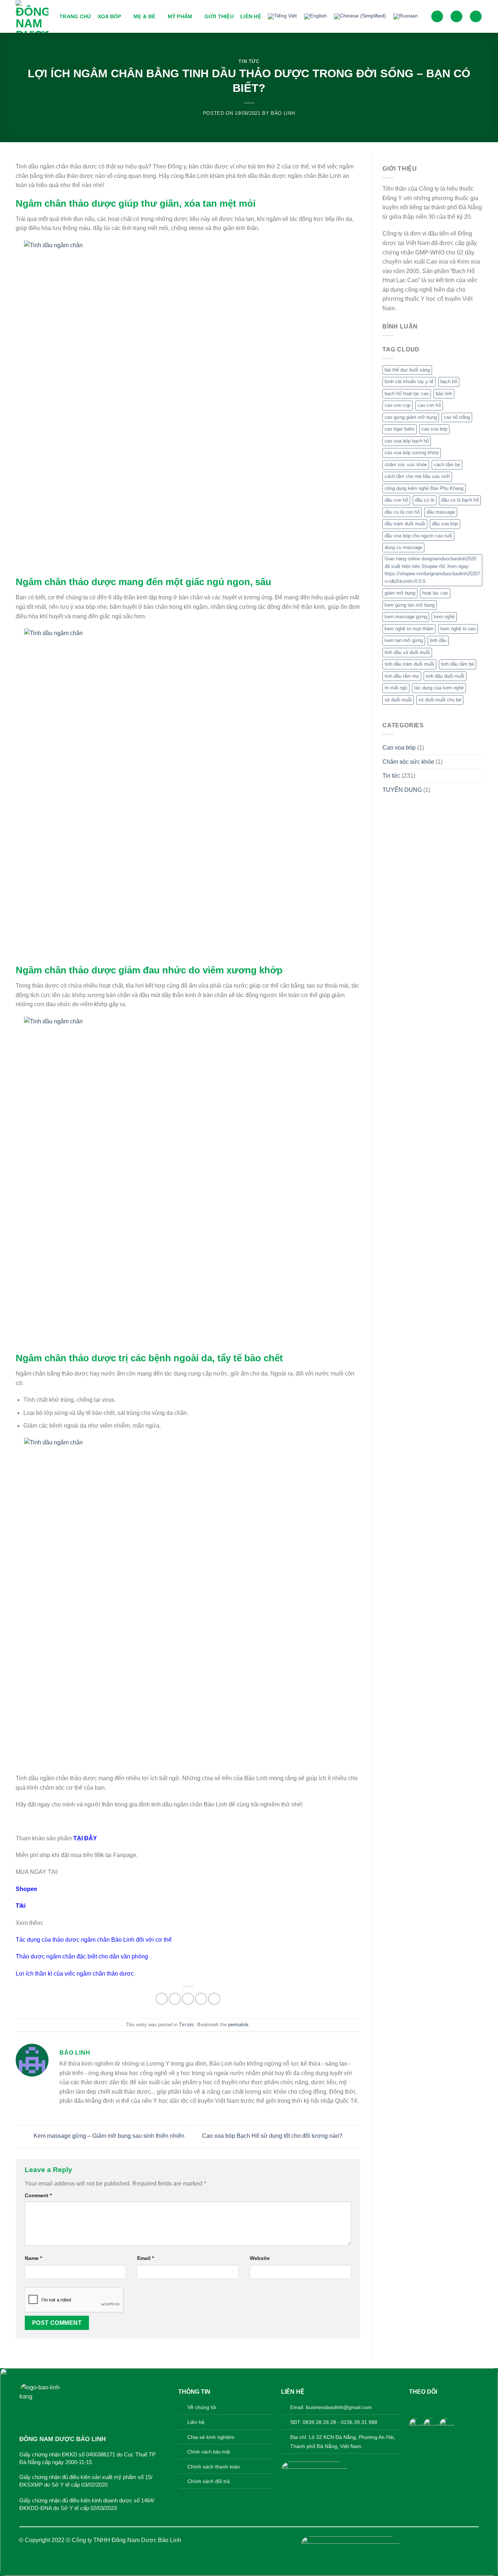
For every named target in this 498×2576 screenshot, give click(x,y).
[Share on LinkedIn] (214, 1999)
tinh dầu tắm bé (458, 664)
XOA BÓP (110, 16)
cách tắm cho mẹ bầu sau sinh (417, 476)
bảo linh (444, 394)
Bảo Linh (283, 113)
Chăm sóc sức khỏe (408, 762)
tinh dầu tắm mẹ (402, 676)
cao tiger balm (400, 429)
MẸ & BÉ (144, 16)
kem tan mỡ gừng (404, 640)
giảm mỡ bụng (400, 593)
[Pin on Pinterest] (201, 1999)
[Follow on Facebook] (415, 2406)
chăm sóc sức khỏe (406, 465)
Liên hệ (251, 16)
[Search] (437, 17)
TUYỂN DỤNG (402, 790)
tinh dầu (438, 640)
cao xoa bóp (434, 429)
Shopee (26, 1889)
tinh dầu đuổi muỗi (445, 676)
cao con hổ (429, 405)
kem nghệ (444, 617)
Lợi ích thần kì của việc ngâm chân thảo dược (75, 1974)
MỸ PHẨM (180, 16)
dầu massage (441, 512)
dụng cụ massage (403, 547)
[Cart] (476, 17)
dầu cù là (425, 500)
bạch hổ (449, 382)
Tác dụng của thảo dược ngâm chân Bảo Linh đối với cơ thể (94, 1940)
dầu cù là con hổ (402, 512)
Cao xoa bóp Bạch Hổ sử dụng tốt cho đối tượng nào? (273, 2136)
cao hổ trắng (457, 417)
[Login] (456, 17)
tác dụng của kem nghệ (439, 688)
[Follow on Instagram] (426, 2406)
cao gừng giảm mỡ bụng (411, 417)
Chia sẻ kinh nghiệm (211, 2437)
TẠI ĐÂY (85, 1838)
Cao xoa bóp (399, 748)
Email (145, 2258)
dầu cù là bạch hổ (460, 500)
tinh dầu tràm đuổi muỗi (409, 664)
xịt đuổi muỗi (398, 700)
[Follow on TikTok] (438, 2406)
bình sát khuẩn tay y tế (409, 382)
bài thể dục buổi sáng (407, 370)
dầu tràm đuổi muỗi (405, 524)
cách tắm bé (447, 465)
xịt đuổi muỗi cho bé (440, 700)
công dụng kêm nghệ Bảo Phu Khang (424, 488)
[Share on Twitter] (175, 1999)
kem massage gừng (406, 617)
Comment (38, 2195)
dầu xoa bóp (445, 524)
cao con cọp (398, 405)
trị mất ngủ (396, 688)
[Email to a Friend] (188, 1999)
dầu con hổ (396, 500)
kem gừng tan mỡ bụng (410, 605)
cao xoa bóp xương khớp (412, 453)
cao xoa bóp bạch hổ (407, 441)
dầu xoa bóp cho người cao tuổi (418, 536)
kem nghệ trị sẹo (458, 629)
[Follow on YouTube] (449, 2406)
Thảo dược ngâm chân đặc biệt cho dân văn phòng (82, 1956)
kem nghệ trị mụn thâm (409, 629)
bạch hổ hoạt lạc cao (407, 394)
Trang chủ (75, 16)
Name (33, 2258)
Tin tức (249, 61)
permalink (238, 2025)
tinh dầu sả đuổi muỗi (407, 652)
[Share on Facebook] (162, 1999)
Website (260, 2258)
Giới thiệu (219, 16)
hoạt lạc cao (435, 593)
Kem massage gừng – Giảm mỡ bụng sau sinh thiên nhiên (108, 2136)
